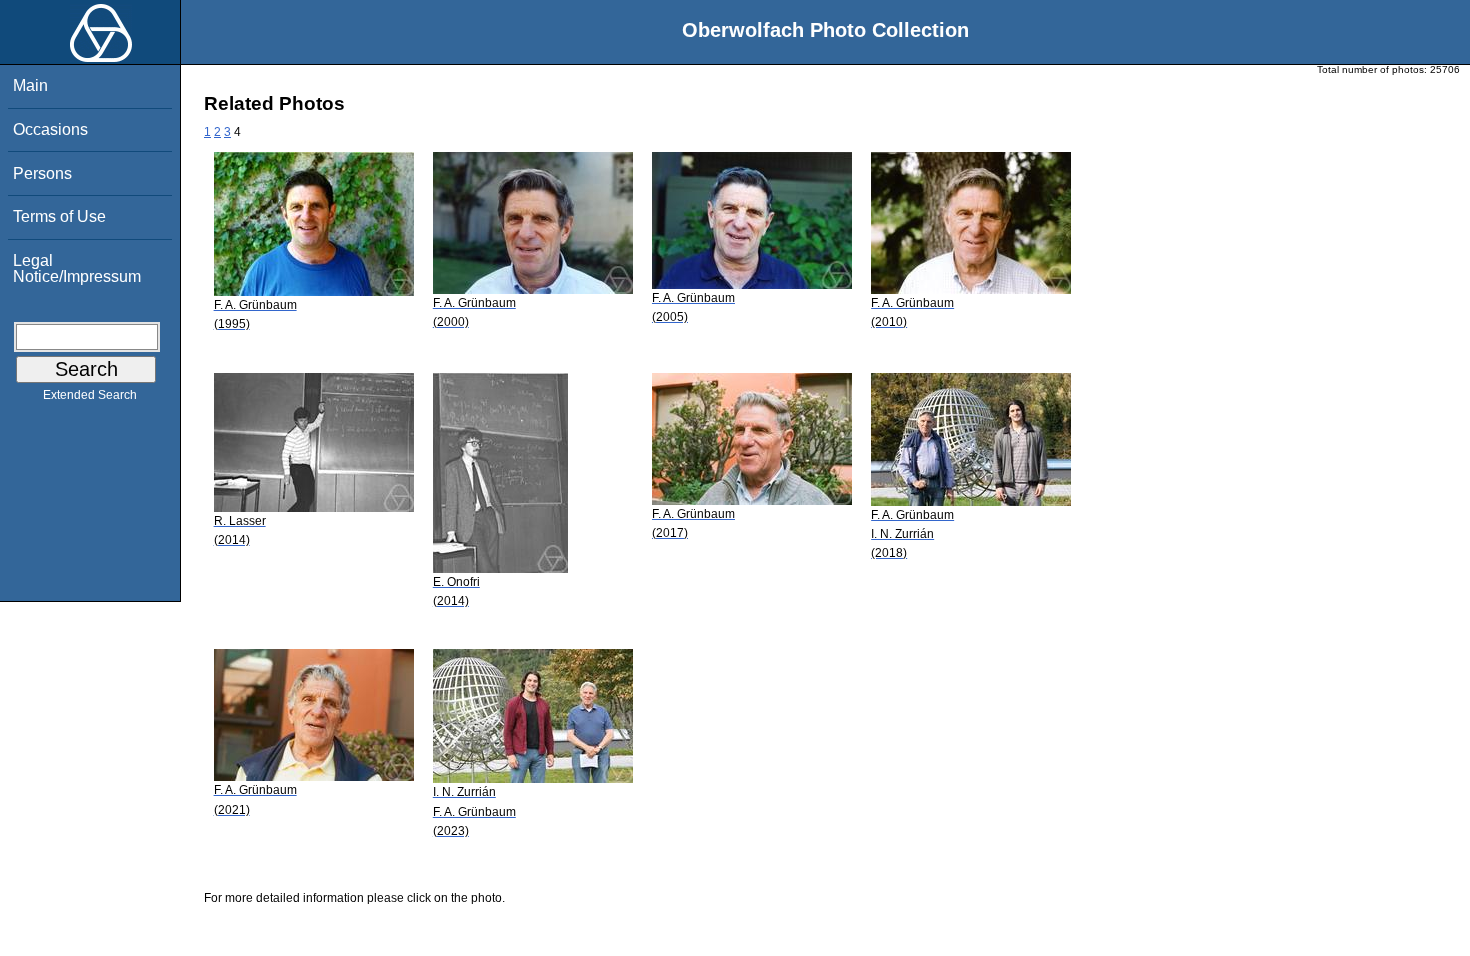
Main (30, 85)
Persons (42, 173)
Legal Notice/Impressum (77, 268)
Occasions (50, 129)
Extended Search (90, 395)
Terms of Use (59, 216)
